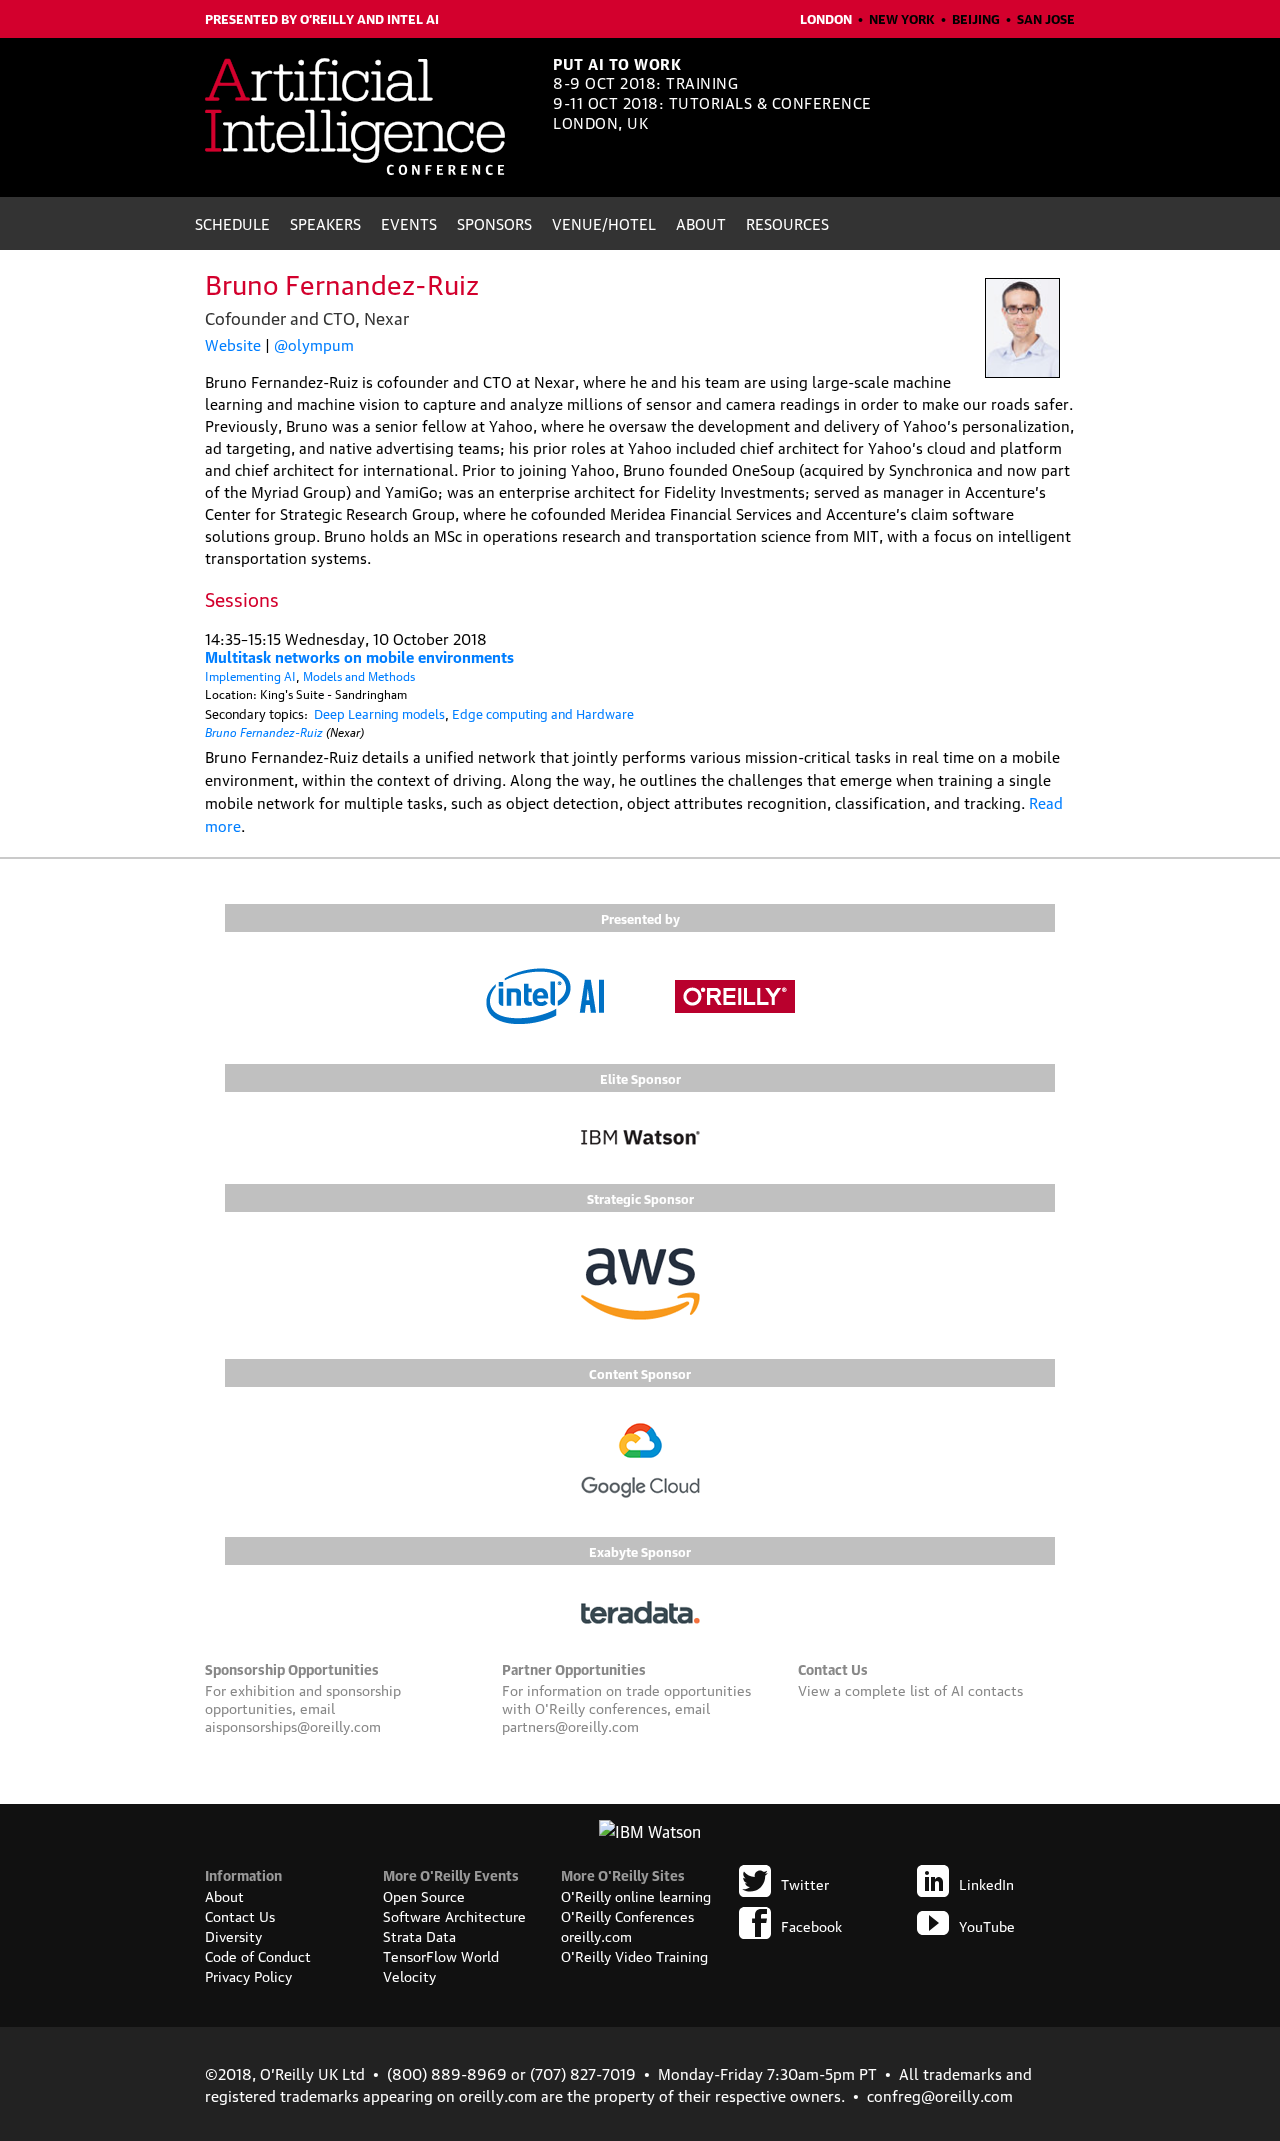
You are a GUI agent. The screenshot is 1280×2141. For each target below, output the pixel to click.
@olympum (314, 344)
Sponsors (494, 223)
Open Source (424, 1895)
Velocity (409, 1975)
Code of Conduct (258, 1955)
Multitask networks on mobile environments (359, 656)
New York (902, 18)
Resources (787, 223)
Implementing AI (250, 675)
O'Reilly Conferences (627, 1915)
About (701, 223)
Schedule (232, 223)
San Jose (1046, 18)
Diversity (233, 1935)
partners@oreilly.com (570, 1725)
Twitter (805, 1883)
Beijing (976, 18)
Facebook (811, 1925)
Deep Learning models (379, 713)
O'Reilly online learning (636, 1895)
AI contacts (987, 1689)
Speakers (325, 223)
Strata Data (419, 1935)
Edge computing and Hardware (543, 713)
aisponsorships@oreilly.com (293, 1725)
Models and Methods (359, 675)
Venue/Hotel (604, 223)
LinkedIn (986, 1883)
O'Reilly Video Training (634, 1955)
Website (233, 344)
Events (409, 223)
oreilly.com (596, 1935)
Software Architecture (454, 1915)
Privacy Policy (248, 1975)
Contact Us (240, 1915)
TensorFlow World (441, 1955)
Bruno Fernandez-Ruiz (264, 730)
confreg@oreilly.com (940, 2095)
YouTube (987, 1925)
